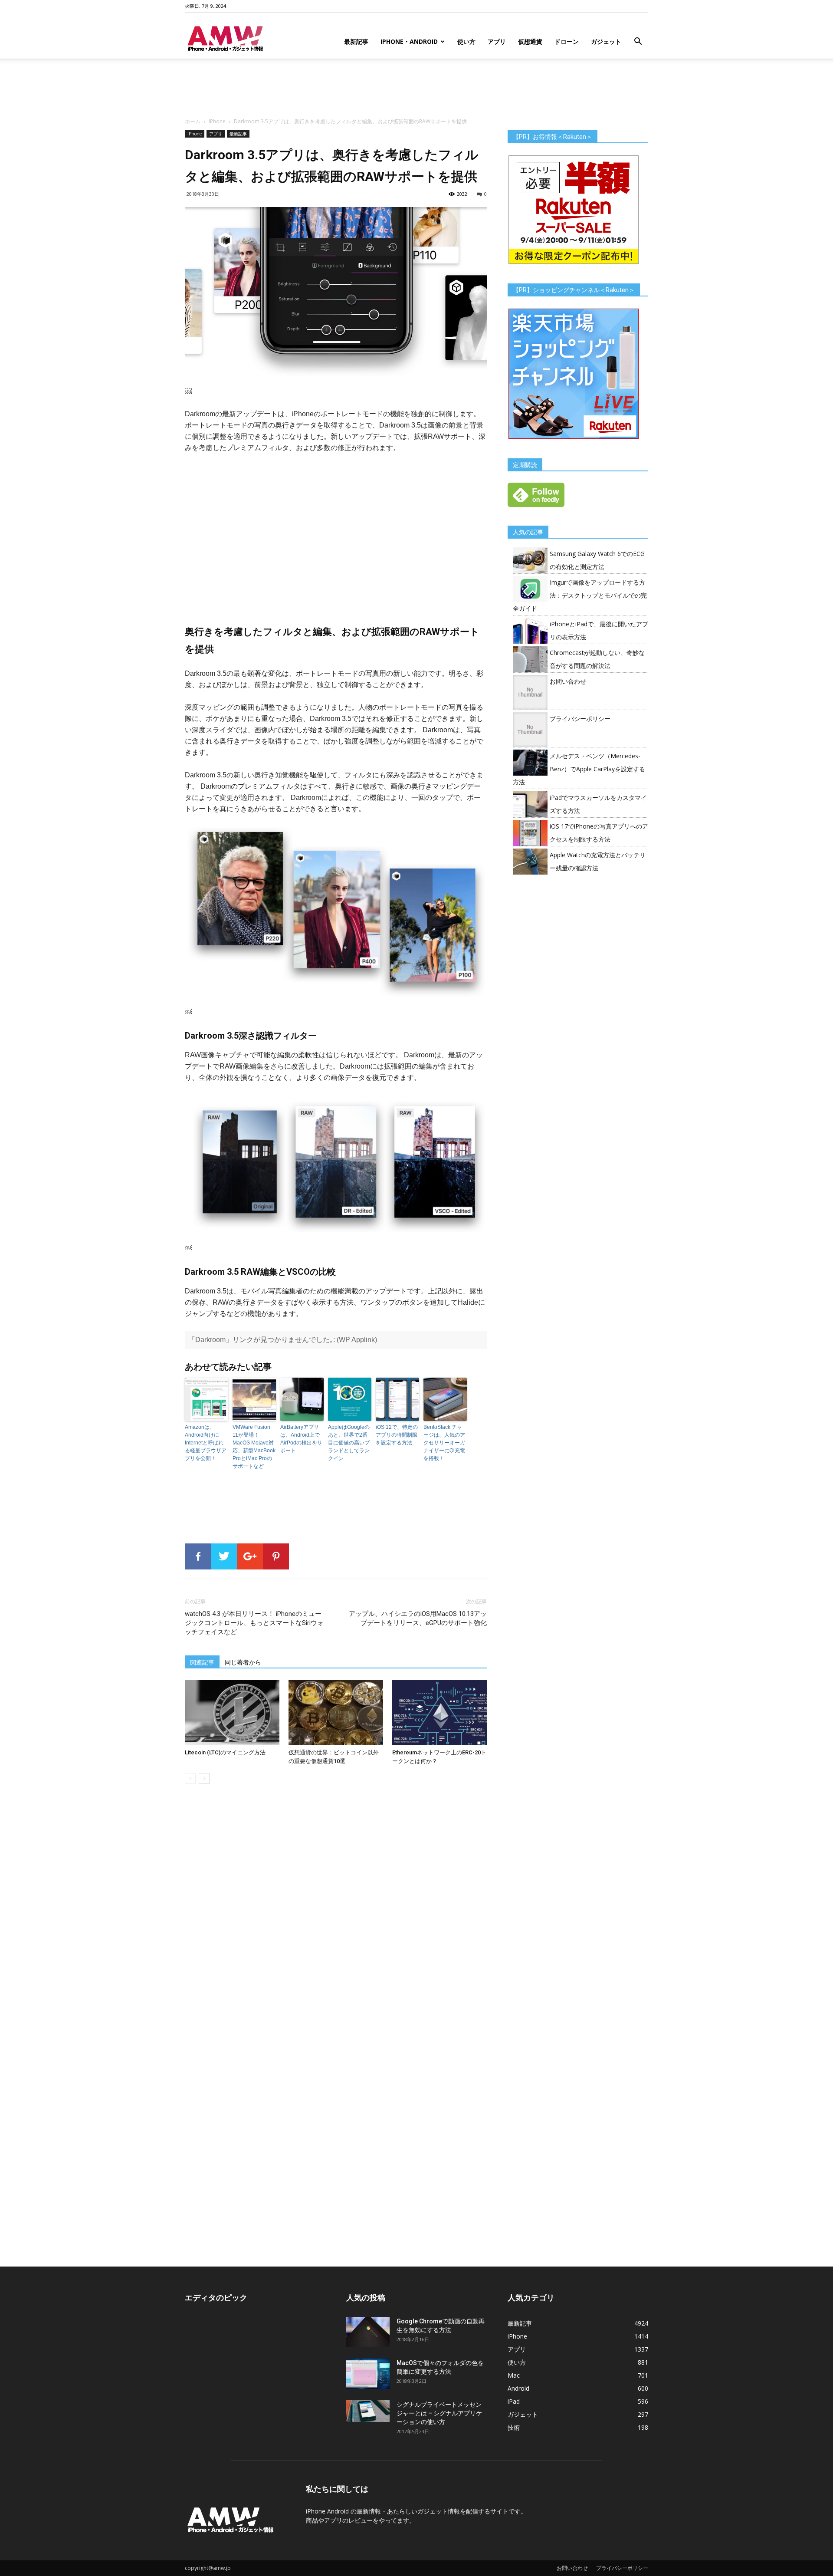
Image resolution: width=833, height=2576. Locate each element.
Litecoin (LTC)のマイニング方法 (225, 1752)
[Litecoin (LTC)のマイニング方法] (232, 1713)
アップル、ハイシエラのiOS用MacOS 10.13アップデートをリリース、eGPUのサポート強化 (418, 1618)
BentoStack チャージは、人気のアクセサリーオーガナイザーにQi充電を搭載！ (444, 1443)
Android (518, 2388)
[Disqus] (336, 1913)
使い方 (466, 41)
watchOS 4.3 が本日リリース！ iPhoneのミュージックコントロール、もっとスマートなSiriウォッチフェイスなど (254, 1623)
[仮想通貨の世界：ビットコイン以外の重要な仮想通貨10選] (336, 1713)
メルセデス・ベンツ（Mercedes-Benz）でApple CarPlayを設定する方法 (579, 769)
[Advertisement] (416, 89)
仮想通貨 (530, 41)
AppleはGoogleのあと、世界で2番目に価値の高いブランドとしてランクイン (349, 1443)
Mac (514, 2375)
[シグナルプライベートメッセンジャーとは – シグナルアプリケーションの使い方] (368, 2411)
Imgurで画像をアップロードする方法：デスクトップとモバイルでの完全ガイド (580, 595)
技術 (514, 2427)
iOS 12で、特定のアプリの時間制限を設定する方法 (397, 1435)
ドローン (567, 41)
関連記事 (202, 1662)
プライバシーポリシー (580, 719)
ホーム (193, 121)
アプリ (497, 41)
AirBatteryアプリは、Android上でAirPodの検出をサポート (301, 1439)
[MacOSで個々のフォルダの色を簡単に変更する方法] (368, 2374)
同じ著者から (243, 1662)
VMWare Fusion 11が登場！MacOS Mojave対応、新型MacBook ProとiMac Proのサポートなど (254, 1447)
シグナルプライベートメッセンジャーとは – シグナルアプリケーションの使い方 (439, 2413)
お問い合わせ (568, 681)
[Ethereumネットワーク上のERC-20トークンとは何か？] (439, 1713)
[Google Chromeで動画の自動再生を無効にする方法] (368, 2332)
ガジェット (606, 41)
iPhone (217, 121)
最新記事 (356, 41)
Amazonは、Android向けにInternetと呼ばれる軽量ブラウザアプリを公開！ (206, 1443)
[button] (638, 42)
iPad (514, 2401)
